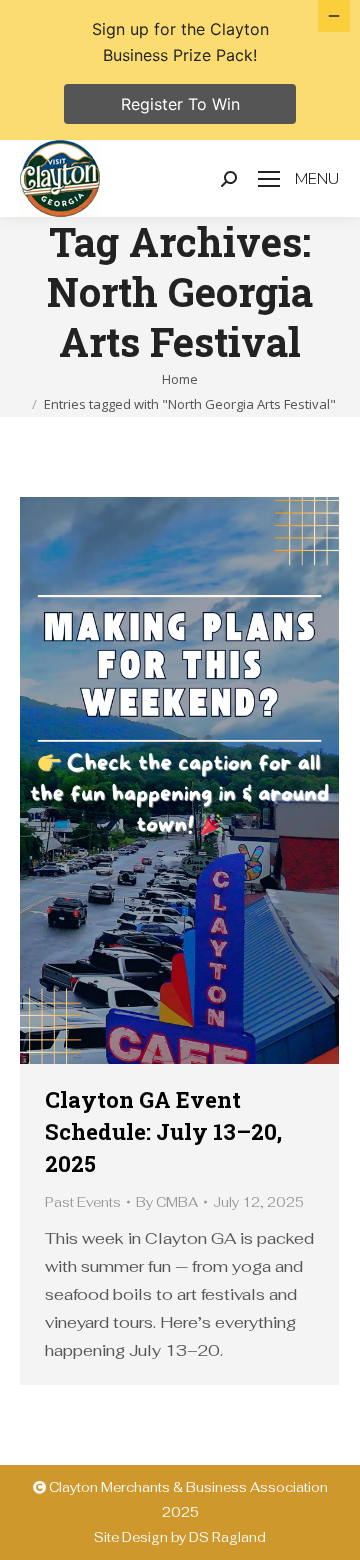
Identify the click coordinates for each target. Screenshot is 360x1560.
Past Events (83, 1202)
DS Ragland (227, 1537)
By (167, 1202)
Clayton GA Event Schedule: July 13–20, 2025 (163, 1131)
